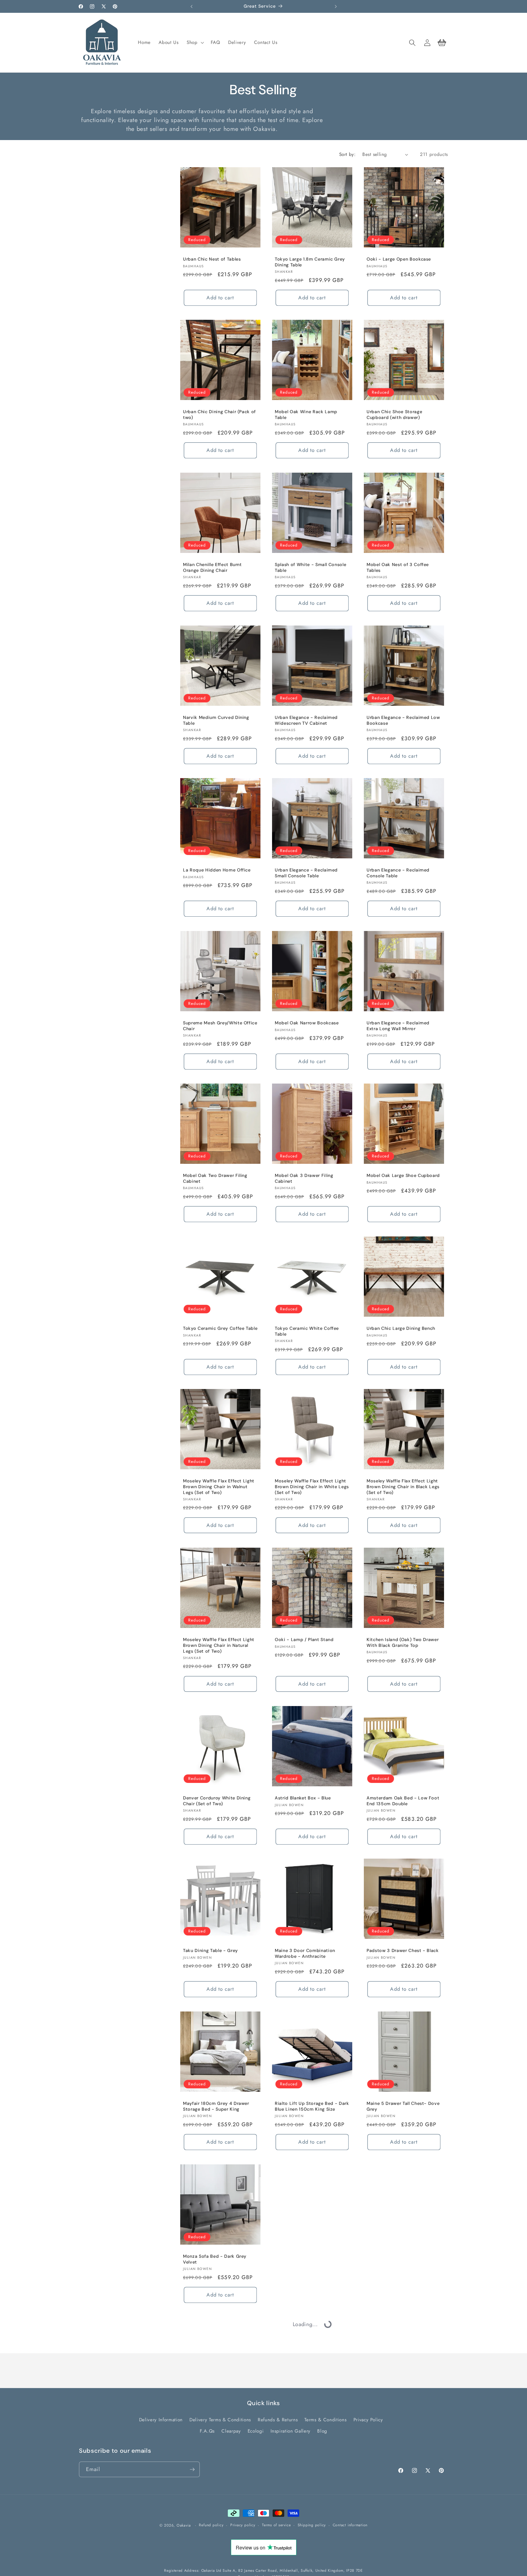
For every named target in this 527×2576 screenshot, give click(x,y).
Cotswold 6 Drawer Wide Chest (401, 2256)
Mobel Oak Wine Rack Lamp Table (306, 415)
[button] (195, 43)
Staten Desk (288, 2256)
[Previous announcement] (192, 6)
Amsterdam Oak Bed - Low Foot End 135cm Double (403, 1801)
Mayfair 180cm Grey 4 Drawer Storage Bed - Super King (216, 2106)
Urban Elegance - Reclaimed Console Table (398, 873)
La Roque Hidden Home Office (217, 870)
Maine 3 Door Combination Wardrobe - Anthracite (305, 1954)
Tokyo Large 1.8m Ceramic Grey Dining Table (310, 262)
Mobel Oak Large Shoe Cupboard (403, 1176)
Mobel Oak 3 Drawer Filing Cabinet (304, 1179)
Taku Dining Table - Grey (210, 1951)
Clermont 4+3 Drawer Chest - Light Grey (308, 2570)
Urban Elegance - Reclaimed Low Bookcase (403, 720)
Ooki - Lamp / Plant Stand (304, 1640)
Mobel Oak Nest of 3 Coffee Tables (398, 567)
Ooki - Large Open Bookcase (399, 259)
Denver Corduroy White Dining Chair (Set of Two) (217, 1801)
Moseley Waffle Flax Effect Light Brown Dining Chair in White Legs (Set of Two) (312, 1487)
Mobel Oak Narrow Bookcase (307, 1023)
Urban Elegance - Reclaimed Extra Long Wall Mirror (398, 1026)
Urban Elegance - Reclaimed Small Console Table (306, 873)
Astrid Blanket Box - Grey (212, 2409)
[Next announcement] (336, 6)
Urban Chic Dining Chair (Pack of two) (219, 415)
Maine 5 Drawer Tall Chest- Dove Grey (403, 2106)
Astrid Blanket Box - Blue (303, 1798)
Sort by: (348, 154)
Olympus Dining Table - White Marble (216, 2570)
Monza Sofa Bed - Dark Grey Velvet (215, 2259)
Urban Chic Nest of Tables (212, 259)
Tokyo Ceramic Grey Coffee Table (220, 1328)
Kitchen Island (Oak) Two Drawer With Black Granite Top (403, 1642)
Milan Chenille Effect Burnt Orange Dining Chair (212, 567)
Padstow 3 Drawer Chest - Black (403, 1951)
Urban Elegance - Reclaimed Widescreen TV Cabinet (306, 720)
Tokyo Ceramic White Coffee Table (307, 1331)
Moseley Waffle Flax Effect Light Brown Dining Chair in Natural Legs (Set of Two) (219, 1645)
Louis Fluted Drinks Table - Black (403, 2409)
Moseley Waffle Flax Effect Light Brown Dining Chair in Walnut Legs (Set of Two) (219, 1487)
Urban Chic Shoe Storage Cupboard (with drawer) (394, 415)
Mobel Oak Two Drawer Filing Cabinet (215, 1179)
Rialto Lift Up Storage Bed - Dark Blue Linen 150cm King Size (312, 2106)
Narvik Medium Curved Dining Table (216, 720)
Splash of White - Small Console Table (310, 567)
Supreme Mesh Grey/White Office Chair (220, 1026)
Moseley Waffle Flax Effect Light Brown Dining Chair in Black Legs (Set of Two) (403, 1487)
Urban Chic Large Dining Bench (401, 1328)
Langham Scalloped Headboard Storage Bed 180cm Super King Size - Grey (309, 2415)
